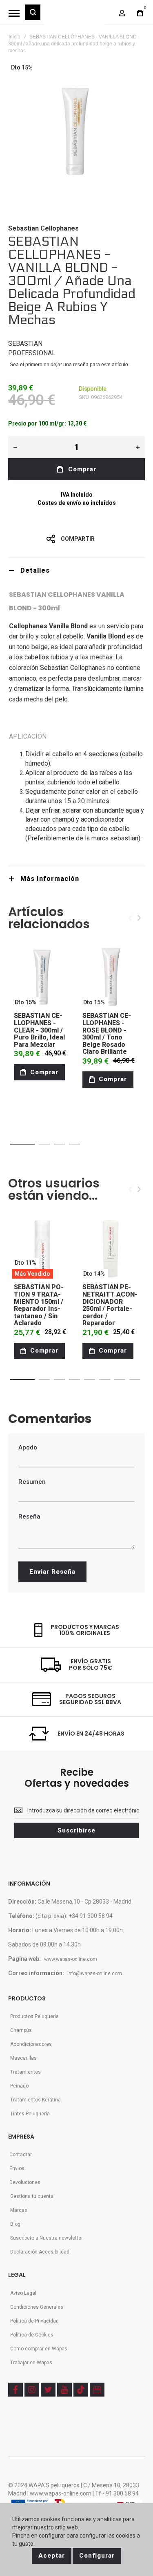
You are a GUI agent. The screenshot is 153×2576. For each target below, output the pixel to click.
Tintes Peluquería (30, 2114)
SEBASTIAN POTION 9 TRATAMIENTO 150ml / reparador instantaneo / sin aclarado (39, 1305)
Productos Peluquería (34, 2016)
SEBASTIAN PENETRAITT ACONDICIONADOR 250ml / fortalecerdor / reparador (110, 1305)
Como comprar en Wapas (39, 2349)
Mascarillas (23, 2058)
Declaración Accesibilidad (40, 2252)
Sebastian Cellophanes (43, 228)
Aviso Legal (23, 2293)
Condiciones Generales (37, 2307)
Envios (17, 2168)
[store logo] (75, 16)
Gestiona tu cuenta (32, 2196)
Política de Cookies (32, 2335)
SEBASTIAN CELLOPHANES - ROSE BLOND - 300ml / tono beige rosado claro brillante (107, 1034)
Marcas (19, 2210)
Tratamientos (25, 2072)
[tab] (76, 570)
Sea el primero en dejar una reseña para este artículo (69, 365)
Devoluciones (25, 2182)
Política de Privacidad (34, 2321)
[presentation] (139, 918)
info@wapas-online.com (95, 1973)
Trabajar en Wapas (31, 2363)
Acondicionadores (31, 2044)
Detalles (35, 570)
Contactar (21, 2155)
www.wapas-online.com (71, 1959)
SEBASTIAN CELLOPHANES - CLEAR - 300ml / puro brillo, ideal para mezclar (39, 1030)
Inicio (14, 37)
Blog (15, 2224)
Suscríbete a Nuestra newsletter (47, 2238)
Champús (21, 2030)
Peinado (19, 2086)
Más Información (50, 879)
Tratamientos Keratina (35, 2100)
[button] (22, 1144)
